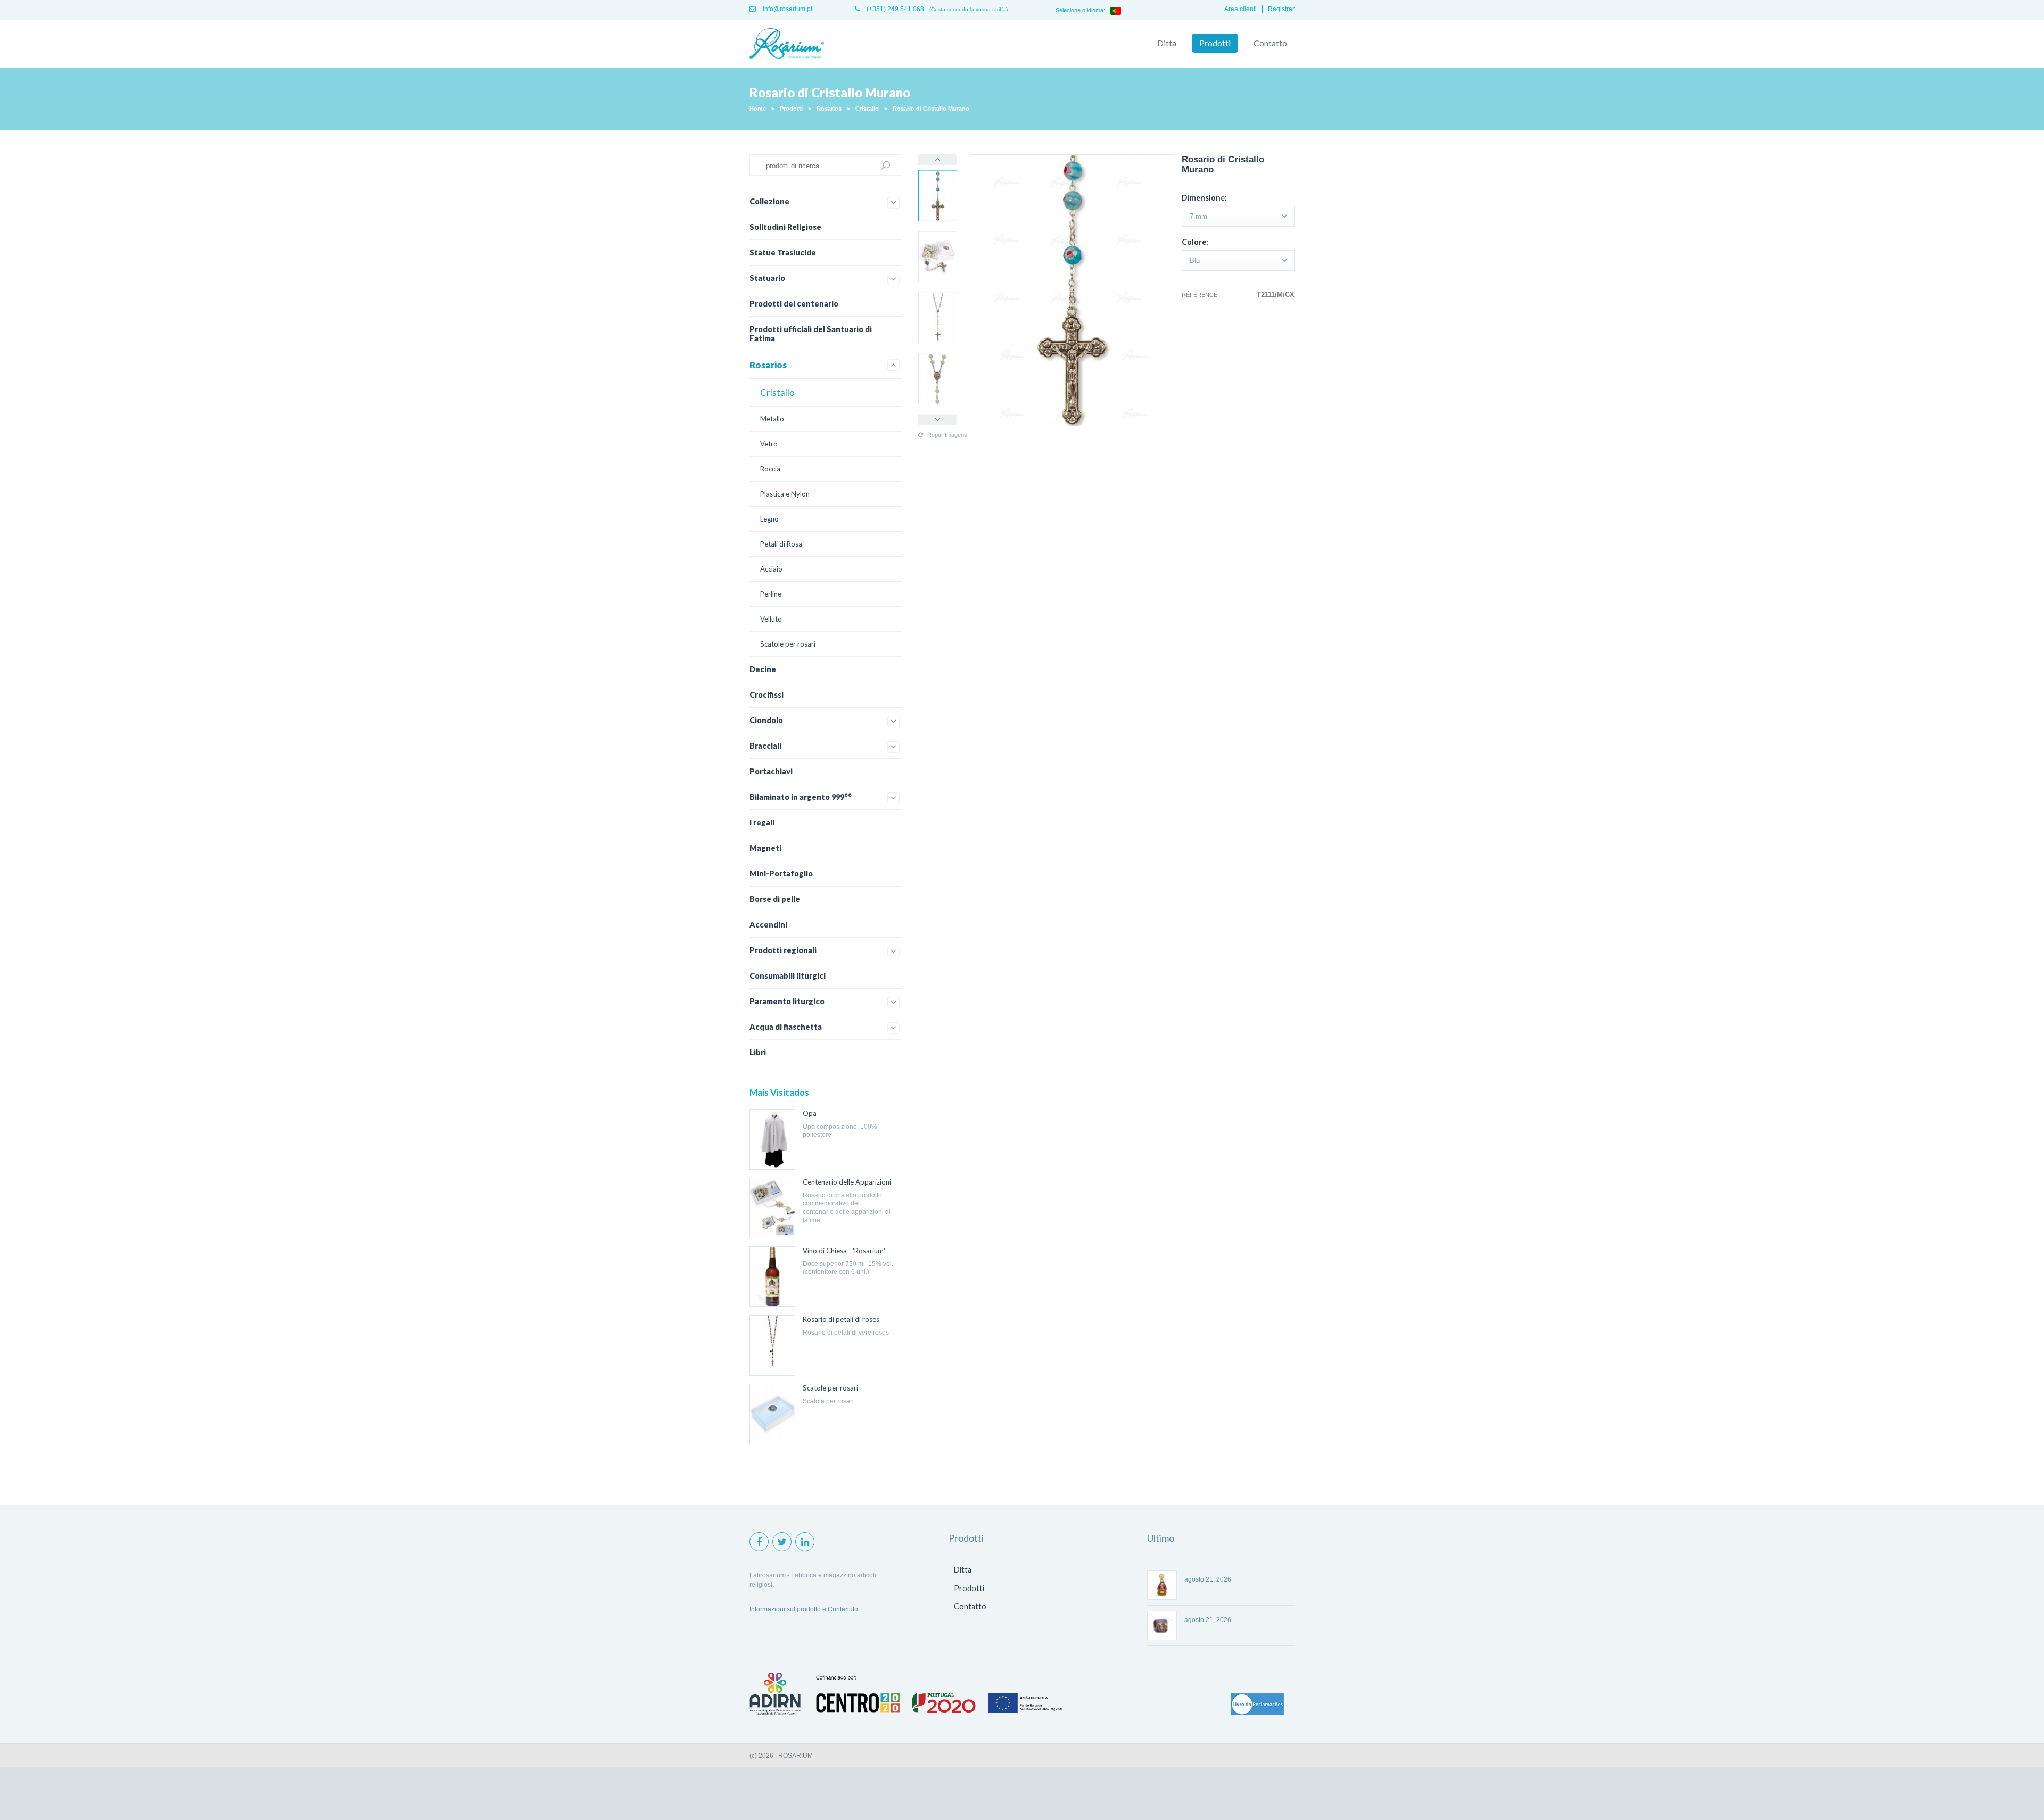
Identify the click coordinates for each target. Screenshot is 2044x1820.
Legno (769, 519)
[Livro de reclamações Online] (1257, 1705)
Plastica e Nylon (785, 494)
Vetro (769, 444)
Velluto (771, 619)
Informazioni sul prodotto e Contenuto (804, 1609)
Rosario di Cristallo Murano (931, 109)
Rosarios (829, 109)
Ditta (1167, 43)
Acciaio (771, 569)
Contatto (1270, 43)
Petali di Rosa (781, 544)
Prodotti (1215, 43)
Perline (771, 594)
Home (758, 109)
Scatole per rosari (788, 644)
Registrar (1281, 9)
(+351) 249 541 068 (895, 9)
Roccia (770, 469)
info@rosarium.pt (787, 9)
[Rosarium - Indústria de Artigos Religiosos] (787, 44)
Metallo (772, 419)
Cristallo (867, 109)
